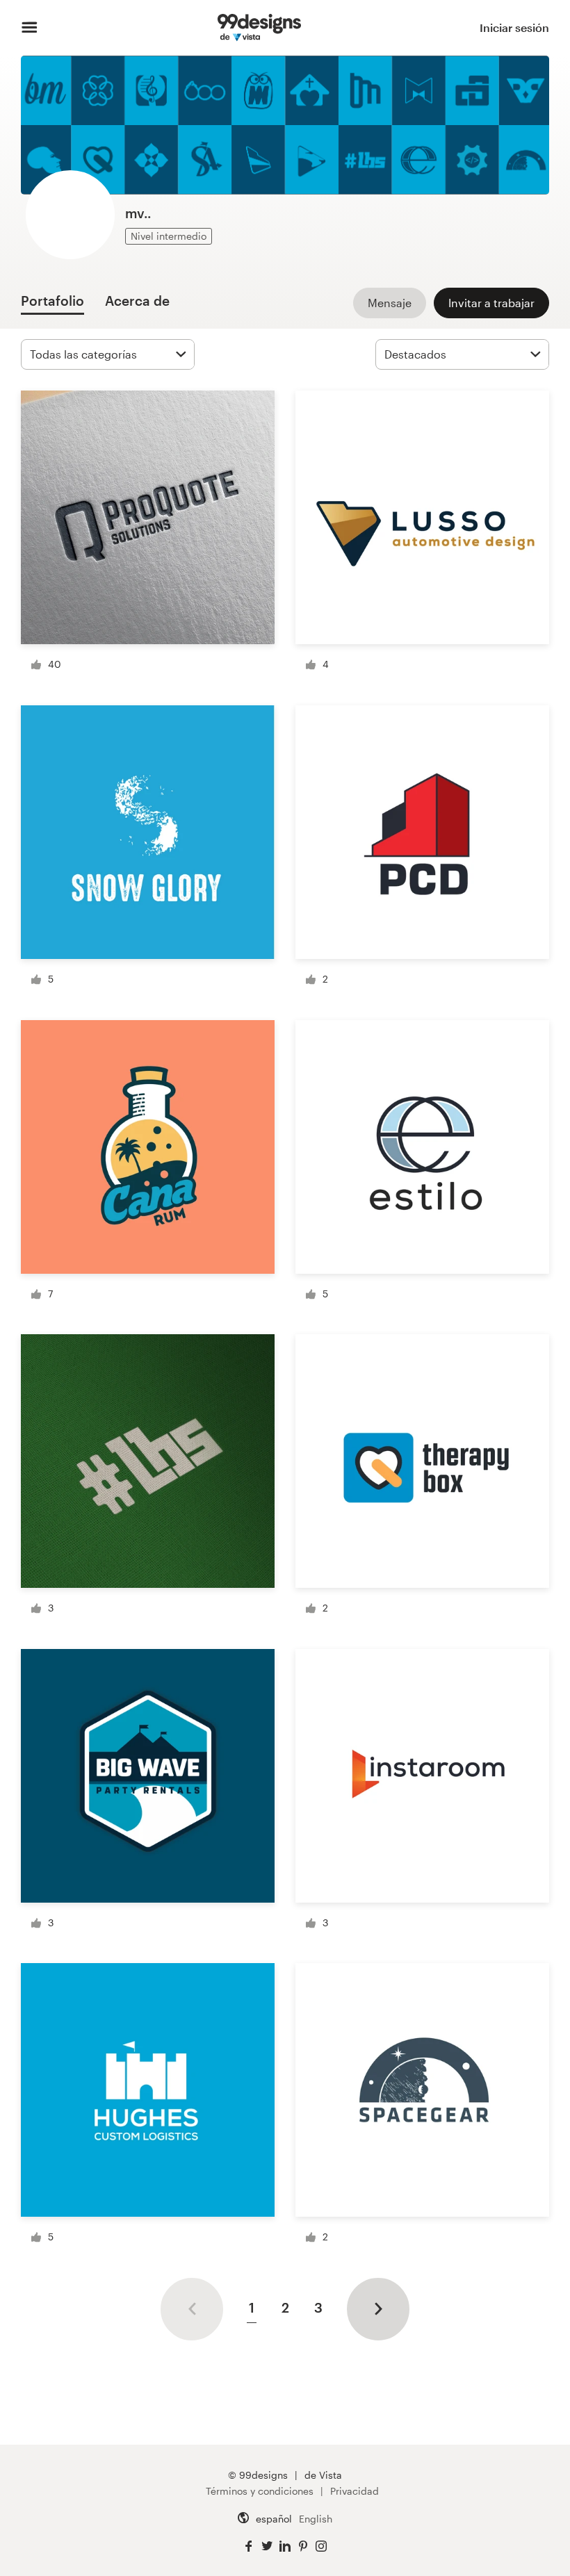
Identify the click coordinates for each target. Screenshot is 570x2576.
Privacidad (355, 2491)
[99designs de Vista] (259, 28)
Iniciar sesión (514, 27)
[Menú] (30, 28)
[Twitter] (267, 2546)
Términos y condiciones (260, 2491)
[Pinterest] (303, 2546)
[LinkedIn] (285, 2546)
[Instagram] (321, 2546)
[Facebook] (249, 2546)
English (316, 2519)
